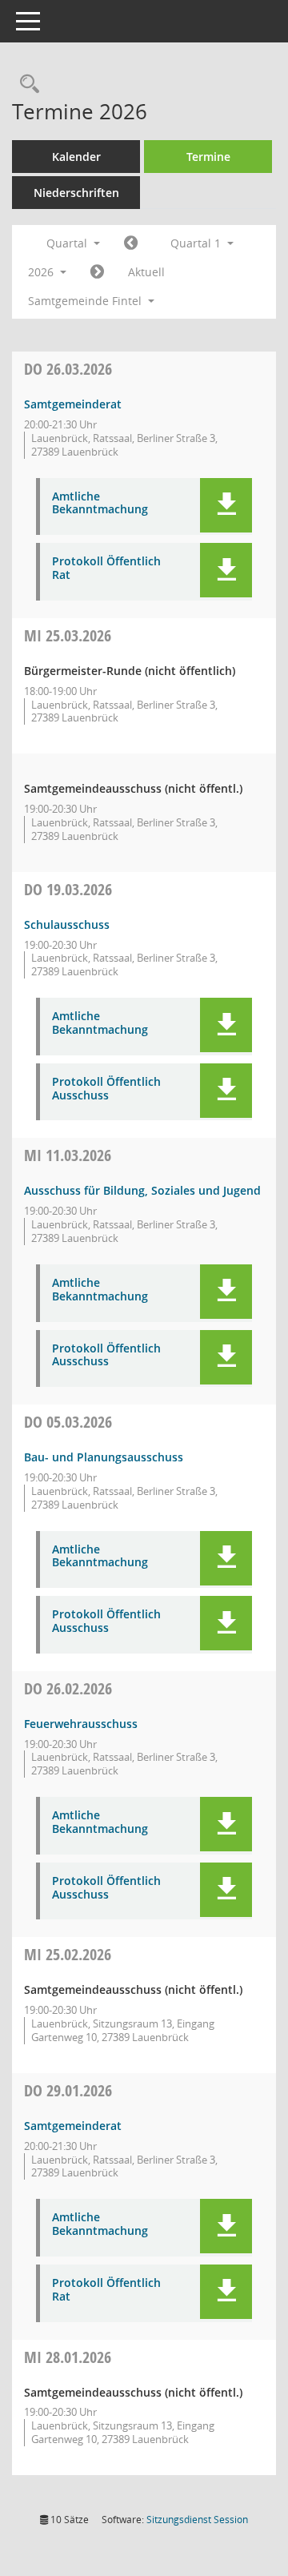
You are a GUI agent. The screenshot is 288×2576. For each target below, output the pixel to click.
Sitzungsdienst (197, 2520)
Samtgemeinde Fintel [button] (86, 301)
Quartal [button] (68, 243)
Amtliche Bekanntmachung (100, 504)
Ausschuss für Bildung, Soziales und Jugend (142, 1190)
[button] (226, 505)
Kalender (76, 157)
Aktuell (146, 272)
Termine (208, 157)
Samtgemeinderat (73, 404)
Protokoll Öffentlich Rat (106, 569)
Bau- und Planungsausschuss (104, 1457)
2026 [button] (42, 272)
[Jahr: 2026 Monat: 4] (97, 272)
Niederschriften (76, 193)
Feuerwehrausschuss (81, 1724)
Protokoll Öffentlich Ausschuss (106, 1089)
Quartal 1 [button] (197, 243)
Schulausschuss (67, 924)
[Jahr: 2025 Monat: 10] (131, 243)
